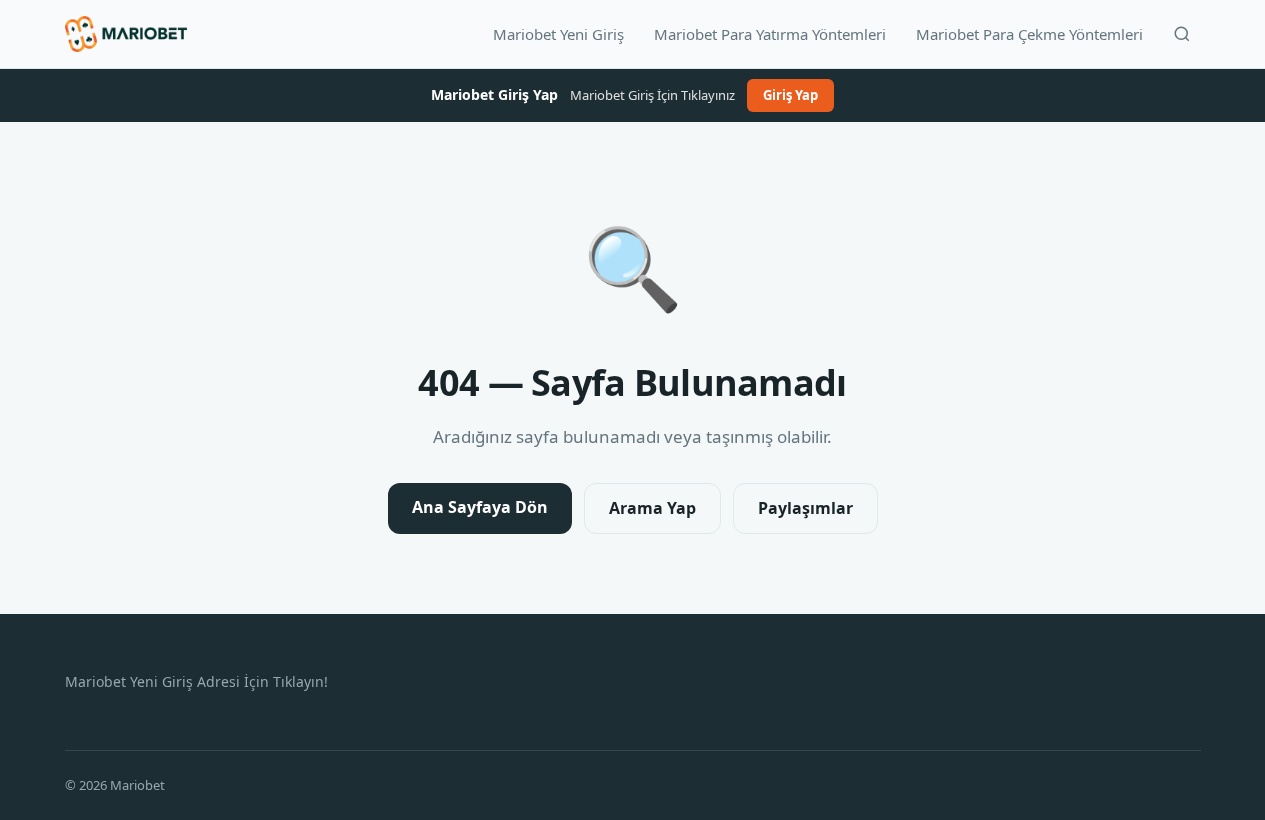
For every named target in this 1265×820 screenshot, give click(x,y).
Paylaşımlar (805, 508)
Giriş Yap (790, 95)
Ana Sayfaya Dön (480, 507)
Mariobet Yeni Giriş (558, 34)
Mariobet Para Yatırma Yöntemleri (770, 34)
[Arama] (1182, 34)
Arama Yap (652, 508)
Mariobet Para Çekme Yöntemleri (1029, 34)
